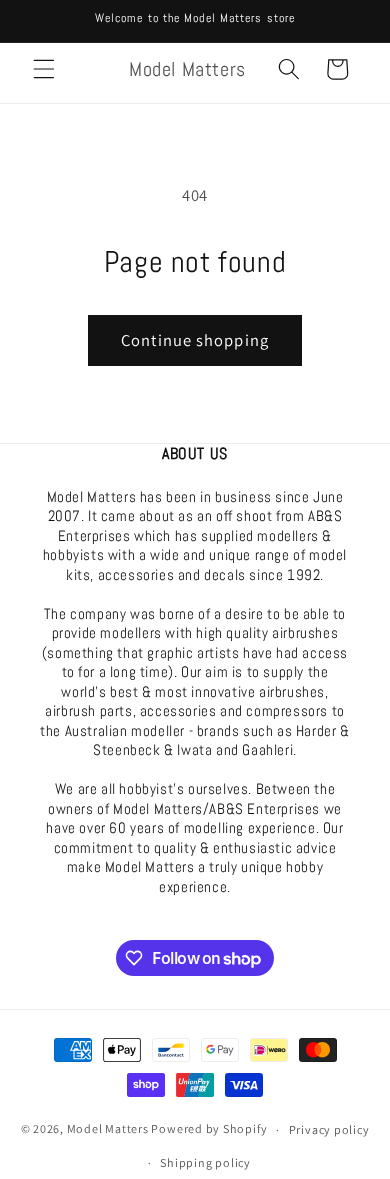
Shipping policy (205, 1162)
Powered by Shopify (209, 1129)
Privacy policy (329, 1129)
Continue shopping (195, 340)
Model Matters (108, 1129)
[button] (44, 69)
